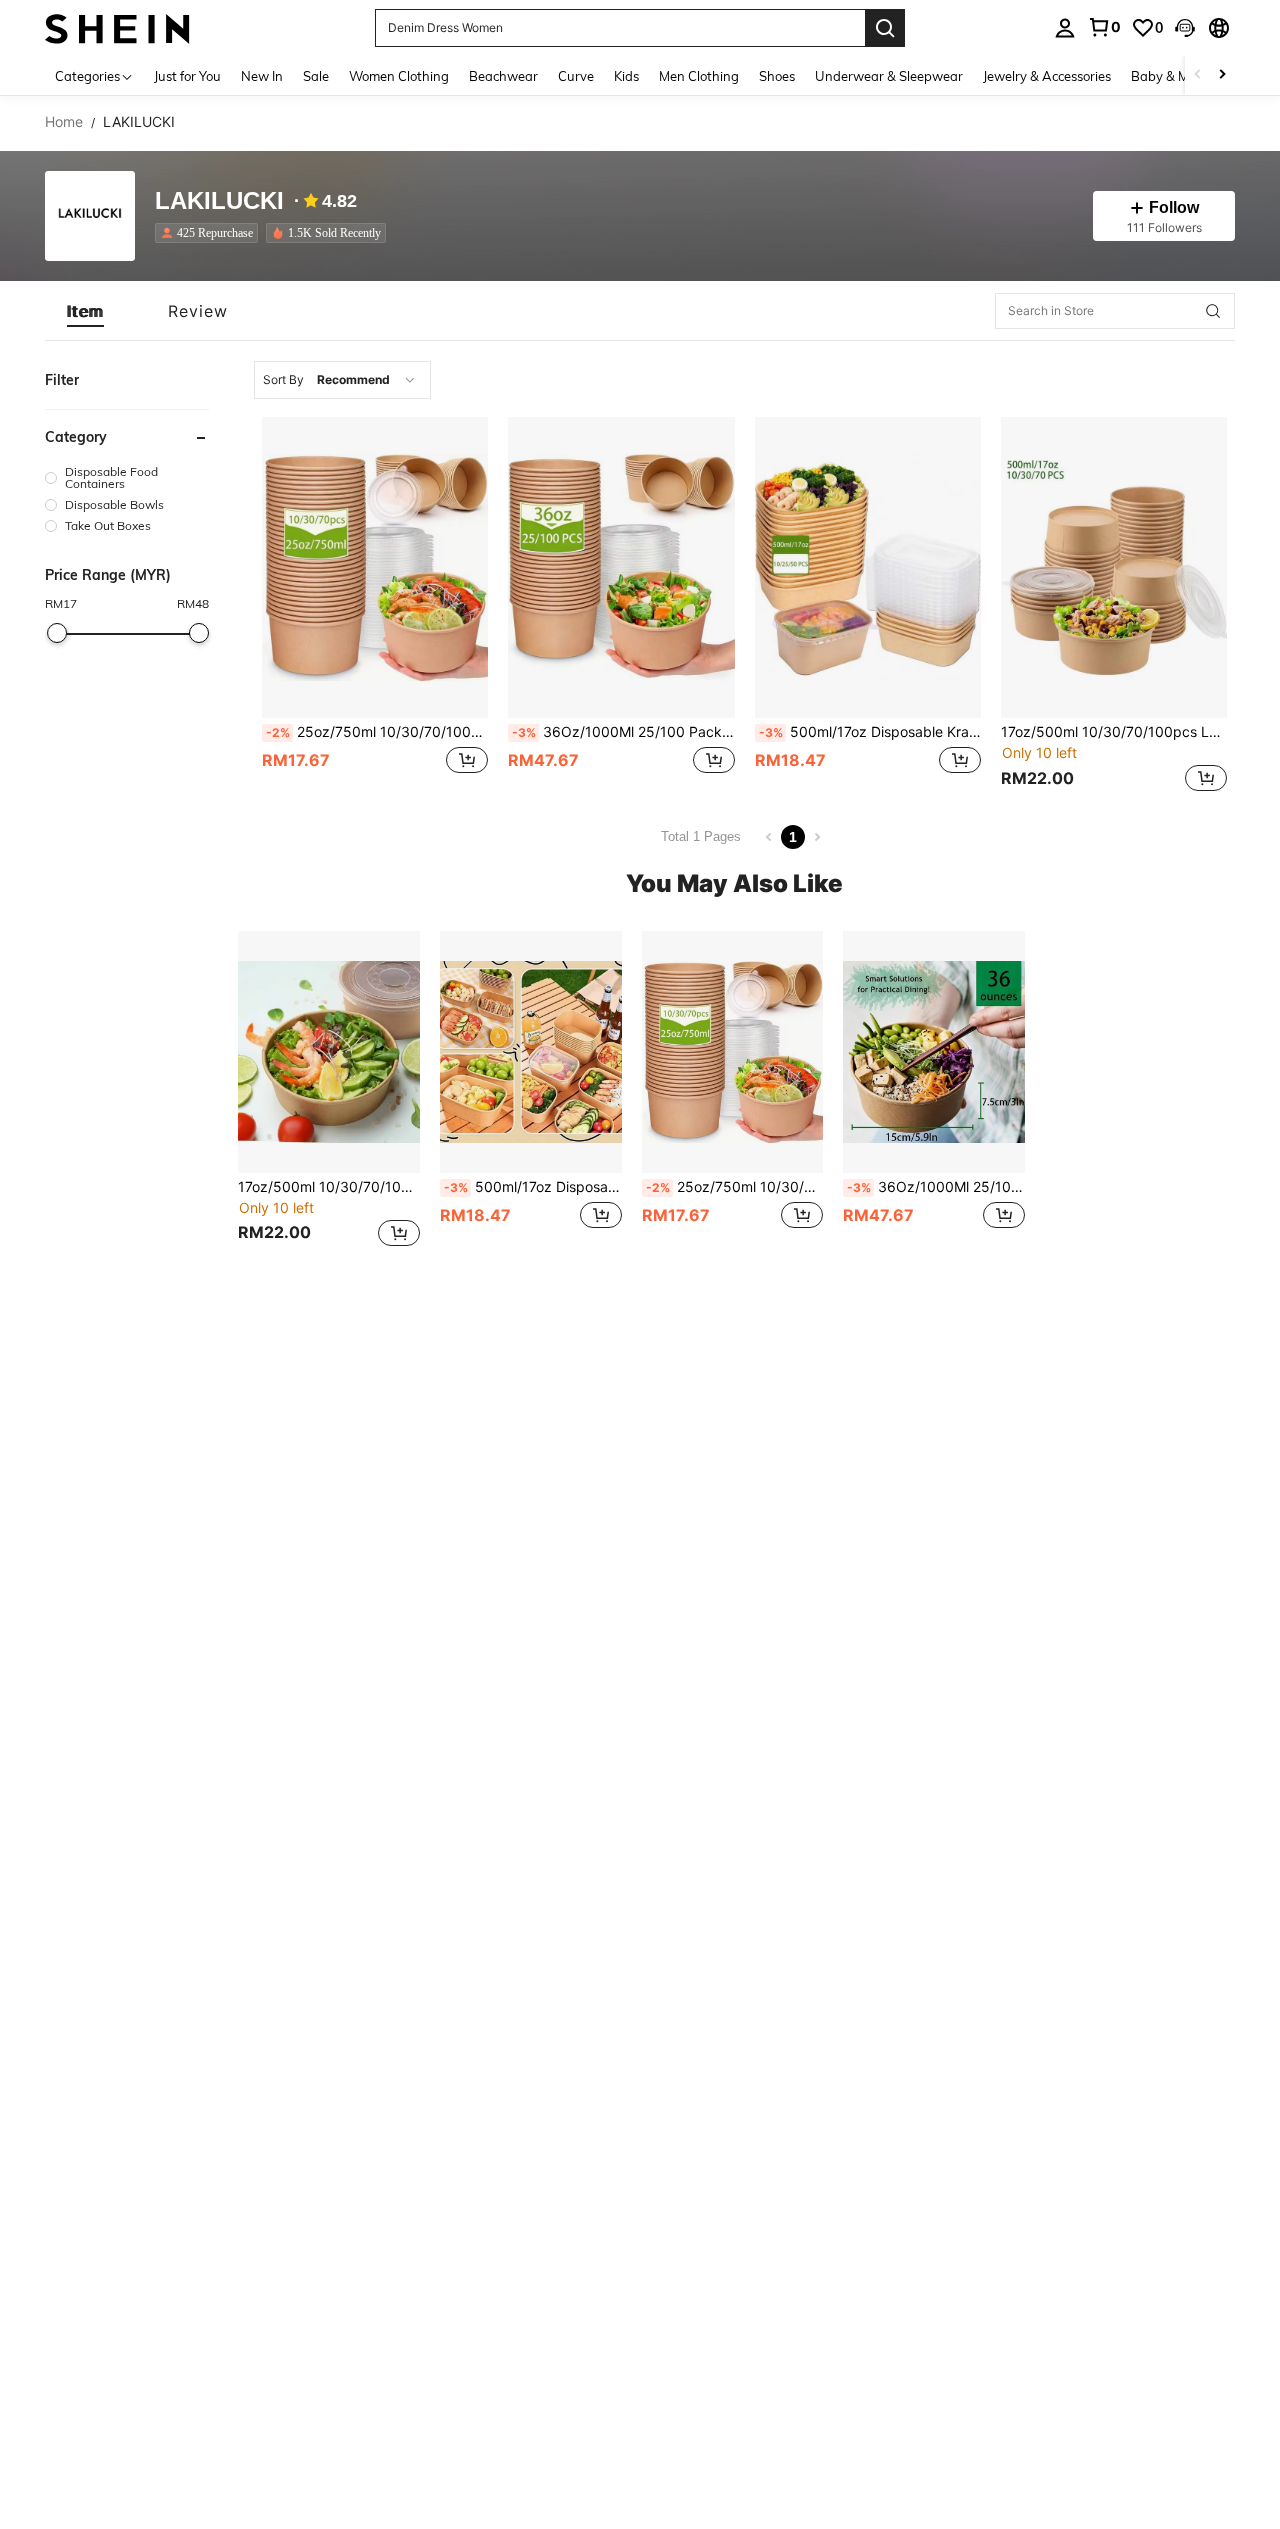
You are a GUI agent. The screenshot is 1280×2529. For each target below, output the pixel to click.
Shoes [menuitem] (777, 76)
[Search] (885, 28)
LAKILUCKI (219, 201)
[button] (1185, 28)
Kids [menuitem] (626, 76)
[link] (1104, 27)
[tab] (85, 311)
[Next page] (817, 837)
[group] (127, 478)
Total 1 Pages (701, 836)
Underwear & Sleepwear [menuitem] (889, 76)
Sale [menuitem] (316, 76)
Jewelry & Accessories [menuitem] (1047, 76)
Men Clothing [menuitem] (699, 76)
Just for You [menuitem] (187, 76)
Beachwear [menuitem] (503, 76)
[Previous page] (769, 837)
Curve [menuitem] (576, 76)
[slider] (57, 633)
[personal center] (1065, 28)
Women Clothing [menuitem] (399, 76)
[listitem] (210, 233)
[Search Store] (1213, 311)
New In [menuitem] (262, 76)
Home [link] (64, 122)
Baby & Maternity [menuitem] (1184, 76)
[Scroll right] (1222, 75)
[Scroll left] (1198, 75)
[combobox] (342, 380)
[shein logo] (117, 27)
